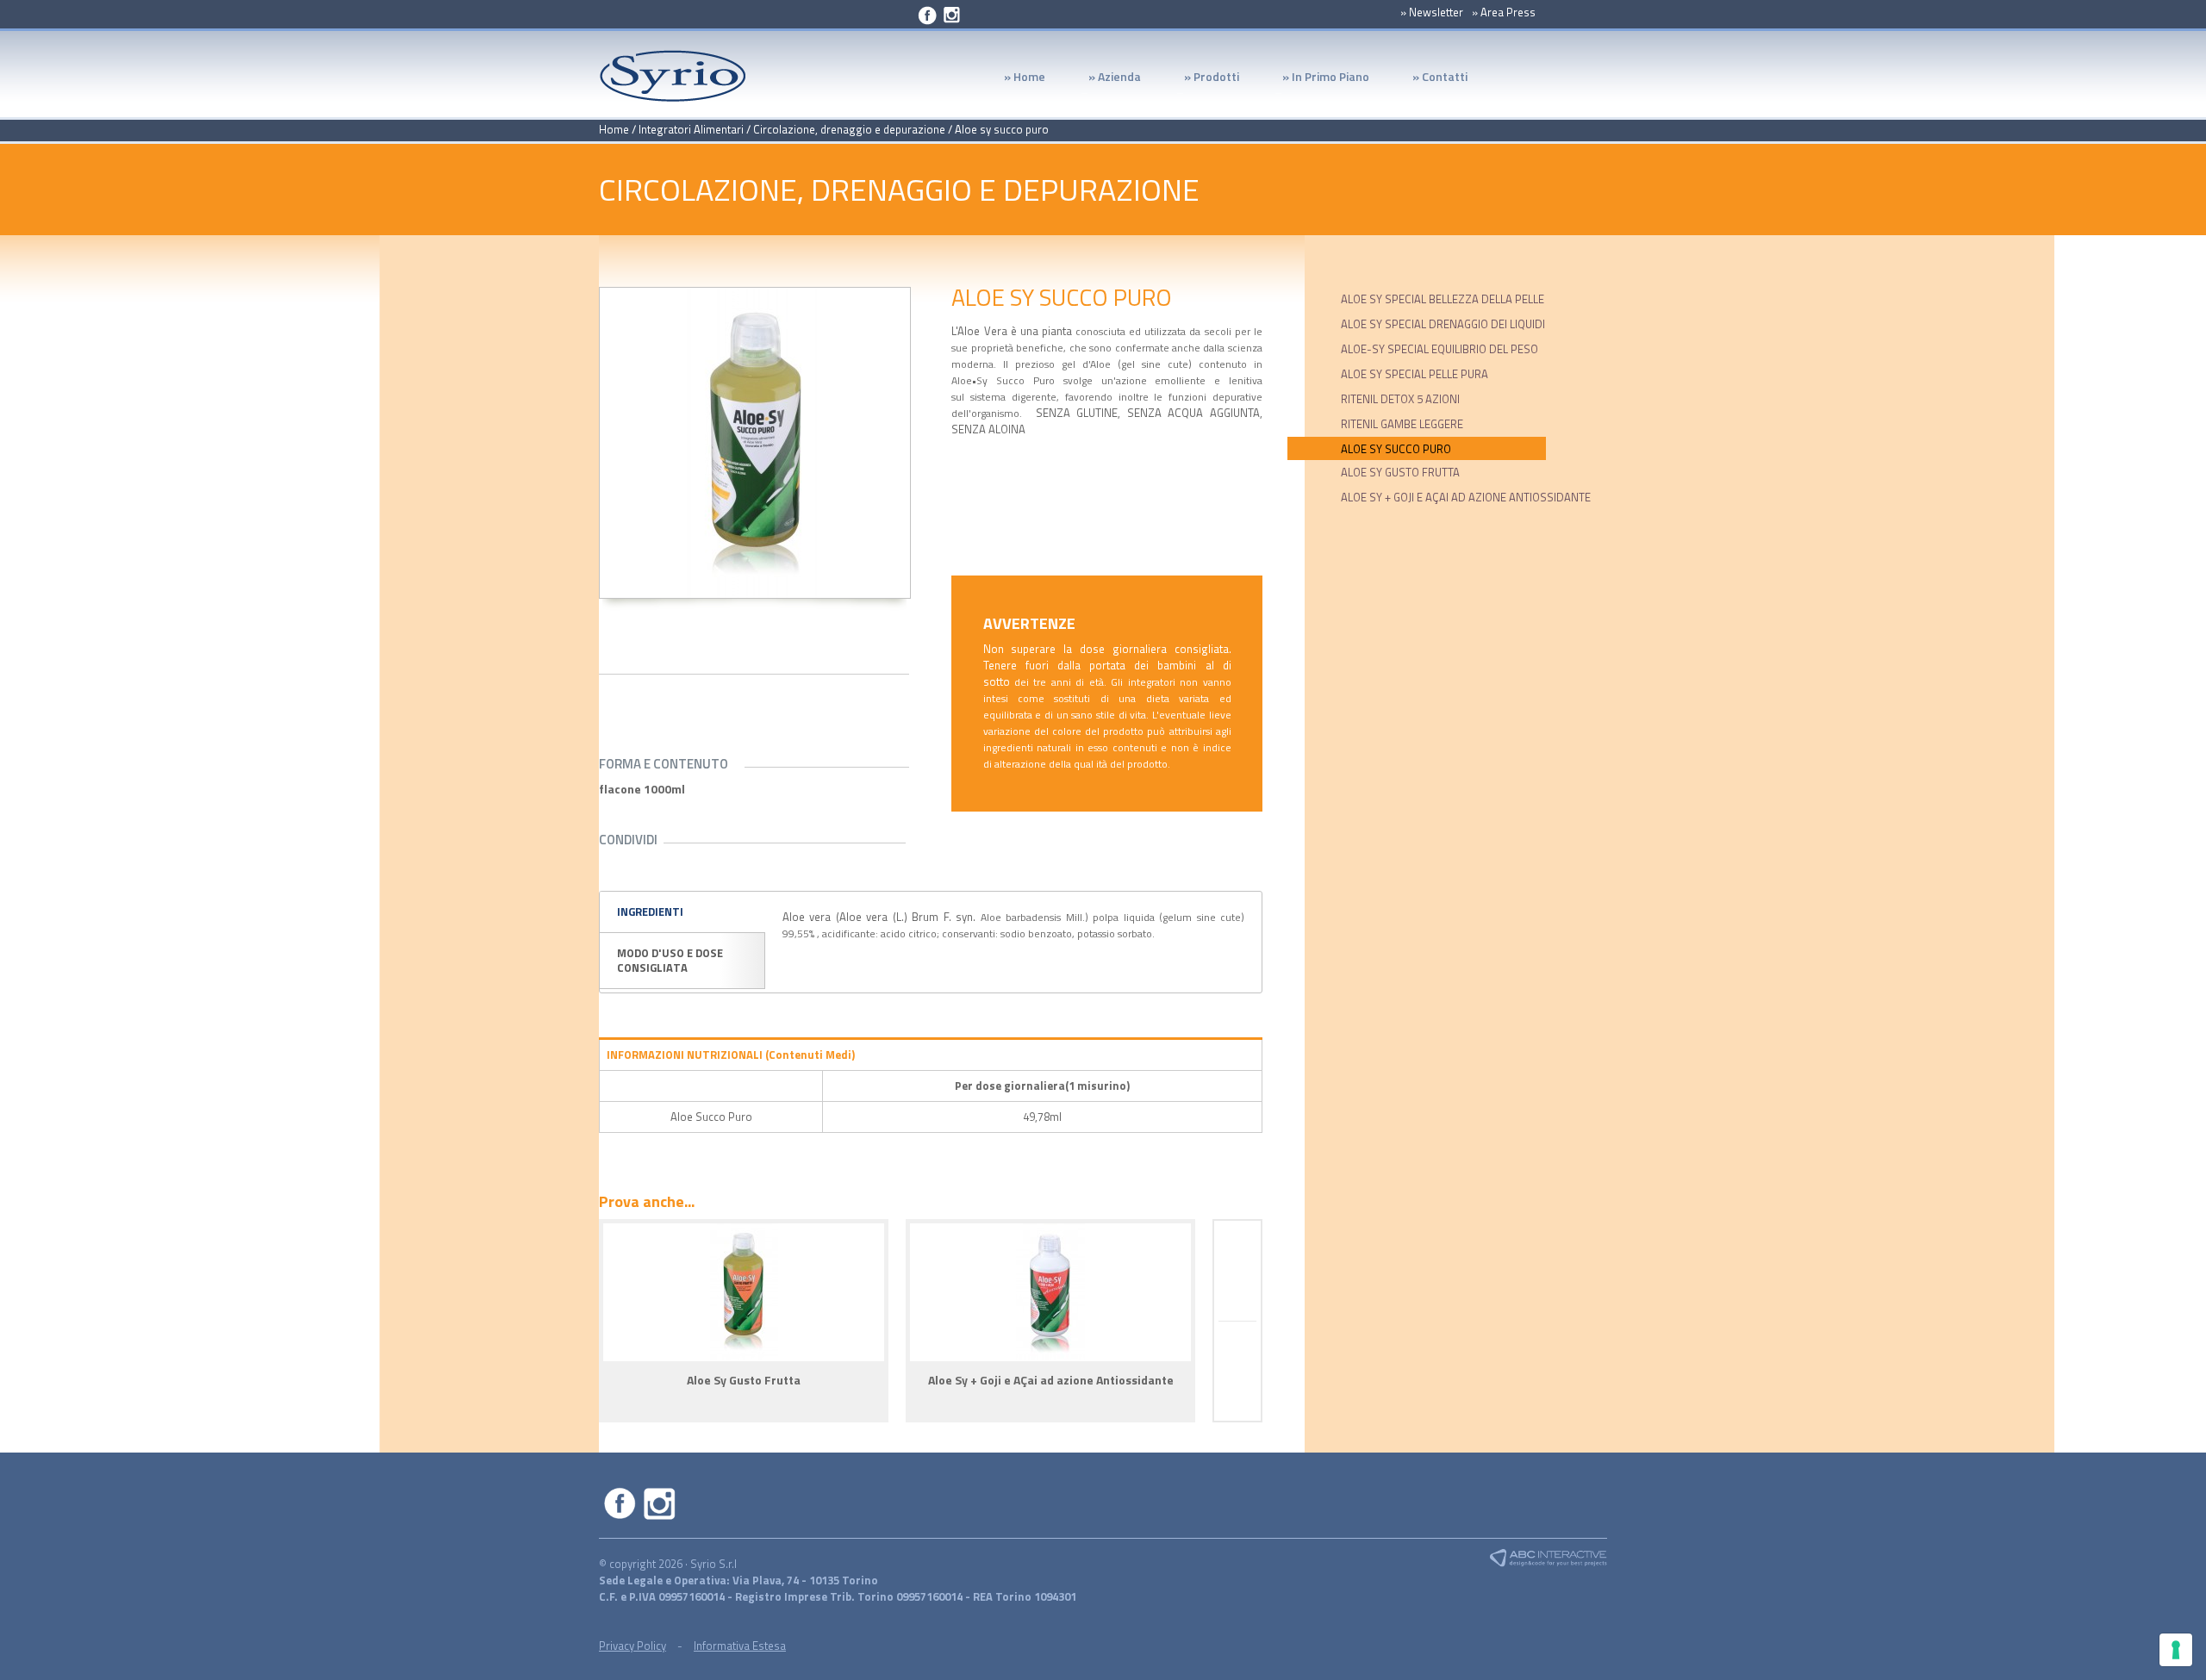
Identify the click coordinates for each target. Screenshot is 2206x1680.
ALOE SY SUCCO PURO (1396, 449)
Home (614, 129)
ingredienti (650, 912)
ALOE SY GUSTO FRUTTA (1400, 472)
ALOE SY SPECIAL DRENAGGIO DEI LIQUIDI (1443, 324)
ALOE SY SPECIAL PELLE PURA (1415, 374)
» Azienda (1104, 81)
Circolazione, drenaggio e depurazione (849, 129)
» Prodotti (1201, 81)
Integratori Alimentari (691, 129)
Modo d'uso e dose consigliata (670, 960)
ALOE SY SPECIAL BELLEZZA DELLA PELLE (1443, 299)
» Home (1025, 78)
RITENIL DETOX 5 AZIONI (1400, 399)
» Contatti (1440, 78)
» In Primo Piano (1315, 81)
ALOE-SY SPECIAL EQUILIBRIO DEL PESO (1440, 349)
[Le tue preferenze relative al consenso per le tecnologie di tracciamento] (2176, 1650)
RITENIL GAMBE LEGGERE (1402, 424)
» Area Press (1504, 12)
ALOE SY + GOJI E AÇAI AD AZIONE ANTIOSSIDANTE (1466, 497)
